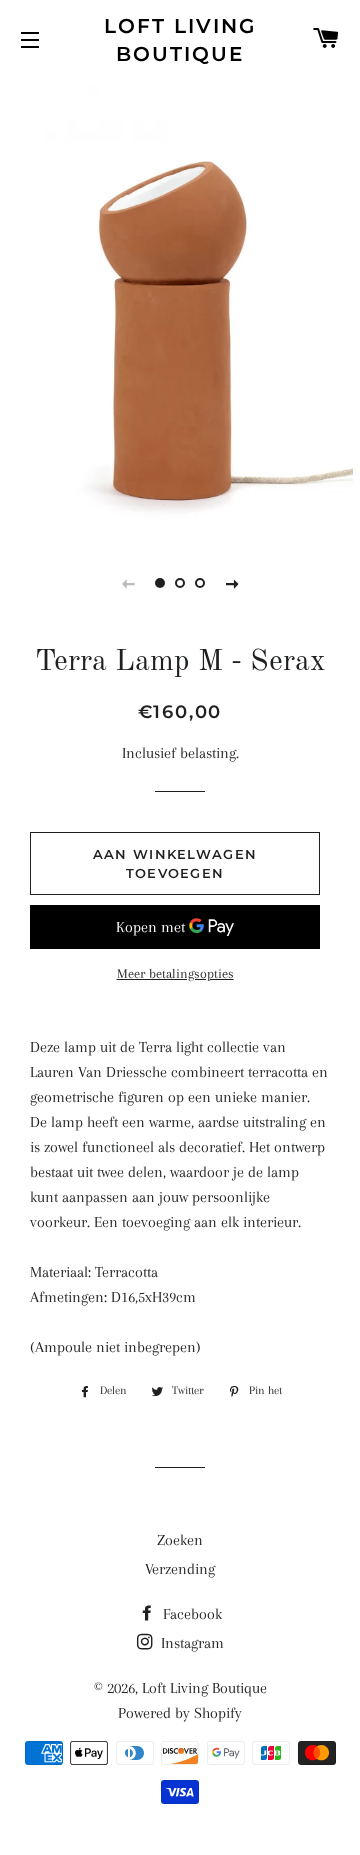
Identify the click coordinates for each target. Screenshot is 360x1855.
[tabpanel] (180, 305)
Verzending (180, 1569)
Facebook (190, 1614)
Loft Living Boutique (180, 40)
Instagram (190, 1643)
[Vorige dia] (128, 583)
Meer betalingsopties (175, 973)
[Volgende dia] (232, 583)
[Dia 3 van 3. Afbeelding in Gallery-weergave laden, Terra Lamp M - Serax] (200, 583)
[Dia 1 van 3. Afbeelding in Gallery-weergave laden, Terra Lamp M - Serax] (160, 583)
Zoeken (180, 1540)
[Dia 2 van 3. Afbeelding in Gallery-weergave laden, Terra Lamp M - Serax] (180, 583)
